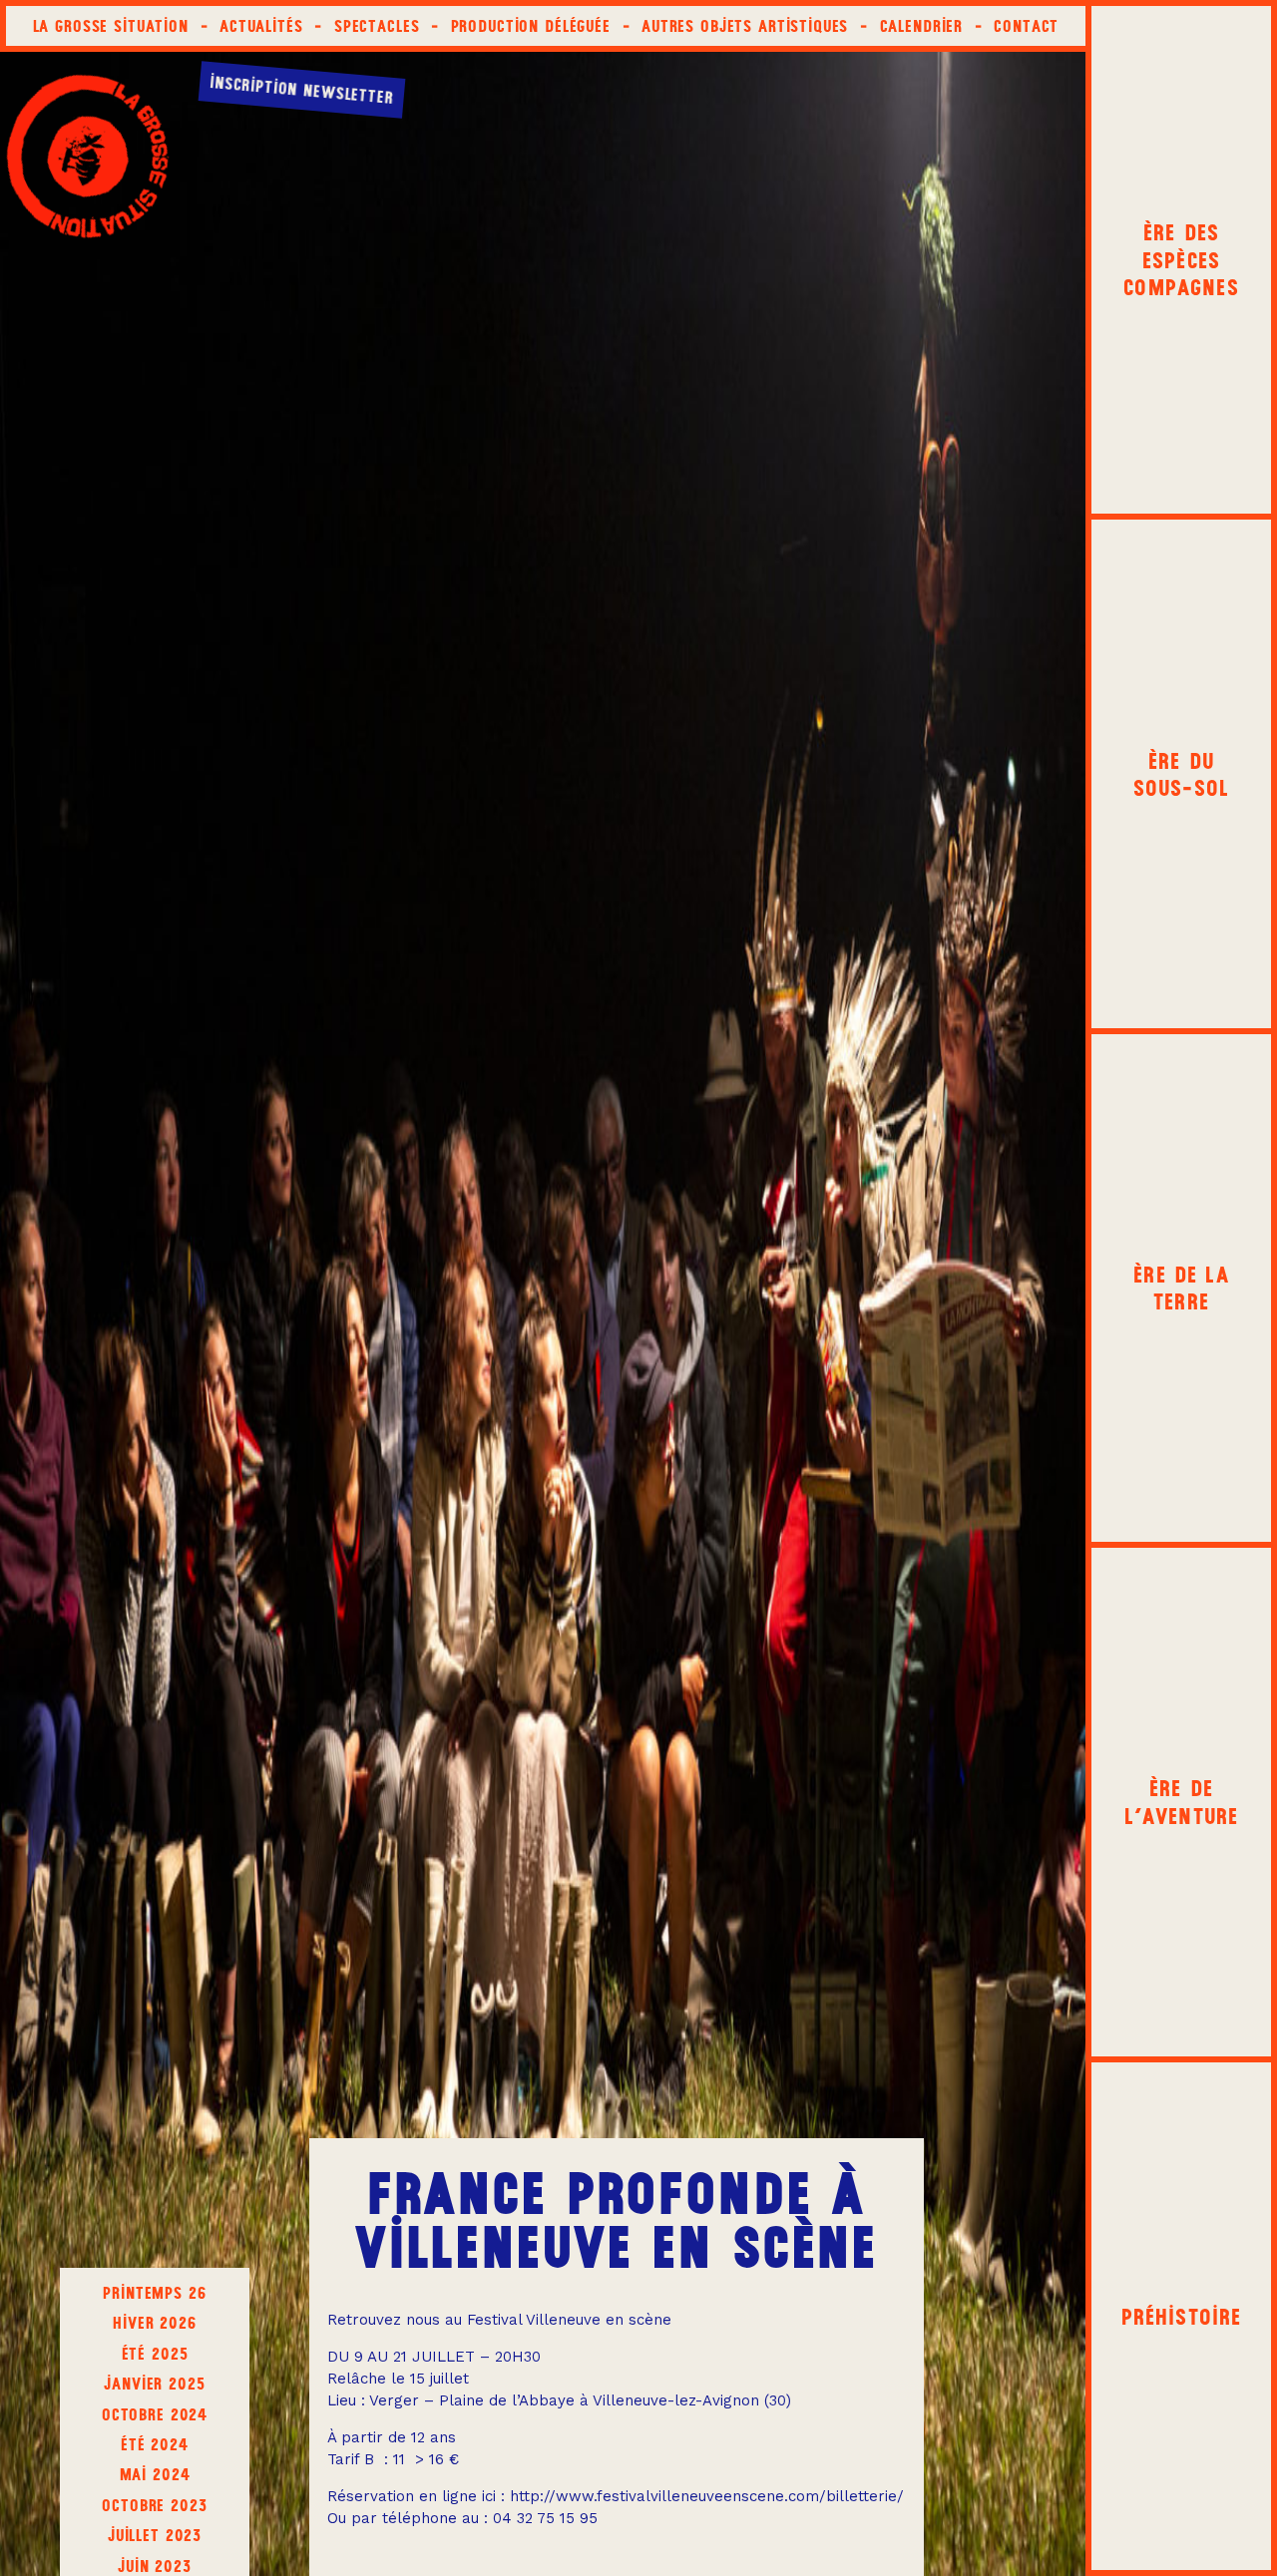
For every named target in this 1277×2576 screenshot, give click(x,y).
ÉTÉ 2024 (155, 2444)
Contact (1026, 26)
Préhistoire (1182, 2316)
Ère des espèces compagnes (1181, 259)
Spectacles (377, 26)
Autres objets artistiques (745, 26)
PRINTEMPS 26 (154, 2293)
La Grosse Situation (111, 26)
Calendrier (922, 26)
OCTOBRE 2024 (155, 2414)
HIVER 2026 (155, 2323)
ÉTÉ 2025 (155, 2354)
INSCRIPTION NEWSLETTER (302, 90)
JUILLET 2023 (155, 2535)
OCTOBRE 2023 (154, 2505)
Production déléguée (531, 26)
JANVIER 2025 (154, 2384)
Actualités (261, 26)
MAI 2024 (155, 2474)
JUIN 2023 (155, 2566)
